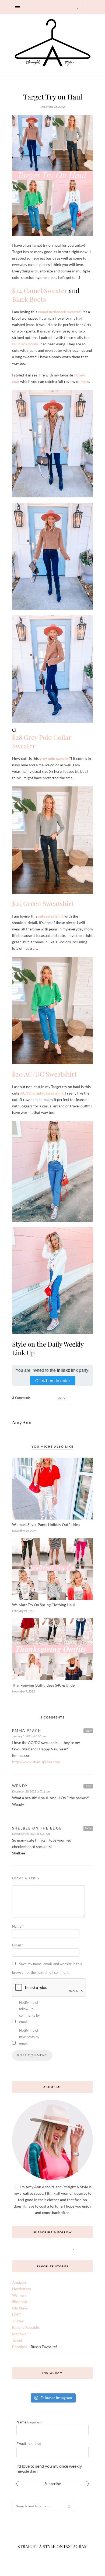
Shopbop (20, 2302)
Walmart (19, 2295)
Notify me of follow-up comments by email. (29, 2012)
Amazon (19, 2282)
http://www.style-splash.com (36, 1762)
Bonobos (20, 2347)
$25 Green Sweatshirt (43, 903)
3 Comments (21, 1398)
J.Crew (18, 2321)
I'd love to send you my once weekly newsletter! (49, 2468)
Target (17, 2340)
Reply (88, 1731)
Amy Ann (22, 1422)
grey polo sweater (54, 758)
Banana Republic (26, 2327)
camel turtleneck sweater (59, 312)
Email (17, 1945)
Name (18, 1926)
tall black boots (25, 344)
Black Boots (29, 299)
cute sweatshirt (51, 916)
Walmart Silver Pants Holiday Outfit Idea (46, 1524)
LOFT (17, 2314)
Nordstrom (22, 2289)
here (85, 381)
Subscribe (53, 2487)
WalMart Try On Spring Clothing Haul (43, 1605)
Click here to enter (53, 1381)
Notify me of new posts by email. (29, 2037)
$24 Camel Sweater (40, 290)
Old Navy (20, 2308)
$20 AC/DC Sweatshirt (45, 1074)
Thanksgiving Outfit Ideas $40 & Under (44, 1685)
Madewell (20, 2334)
